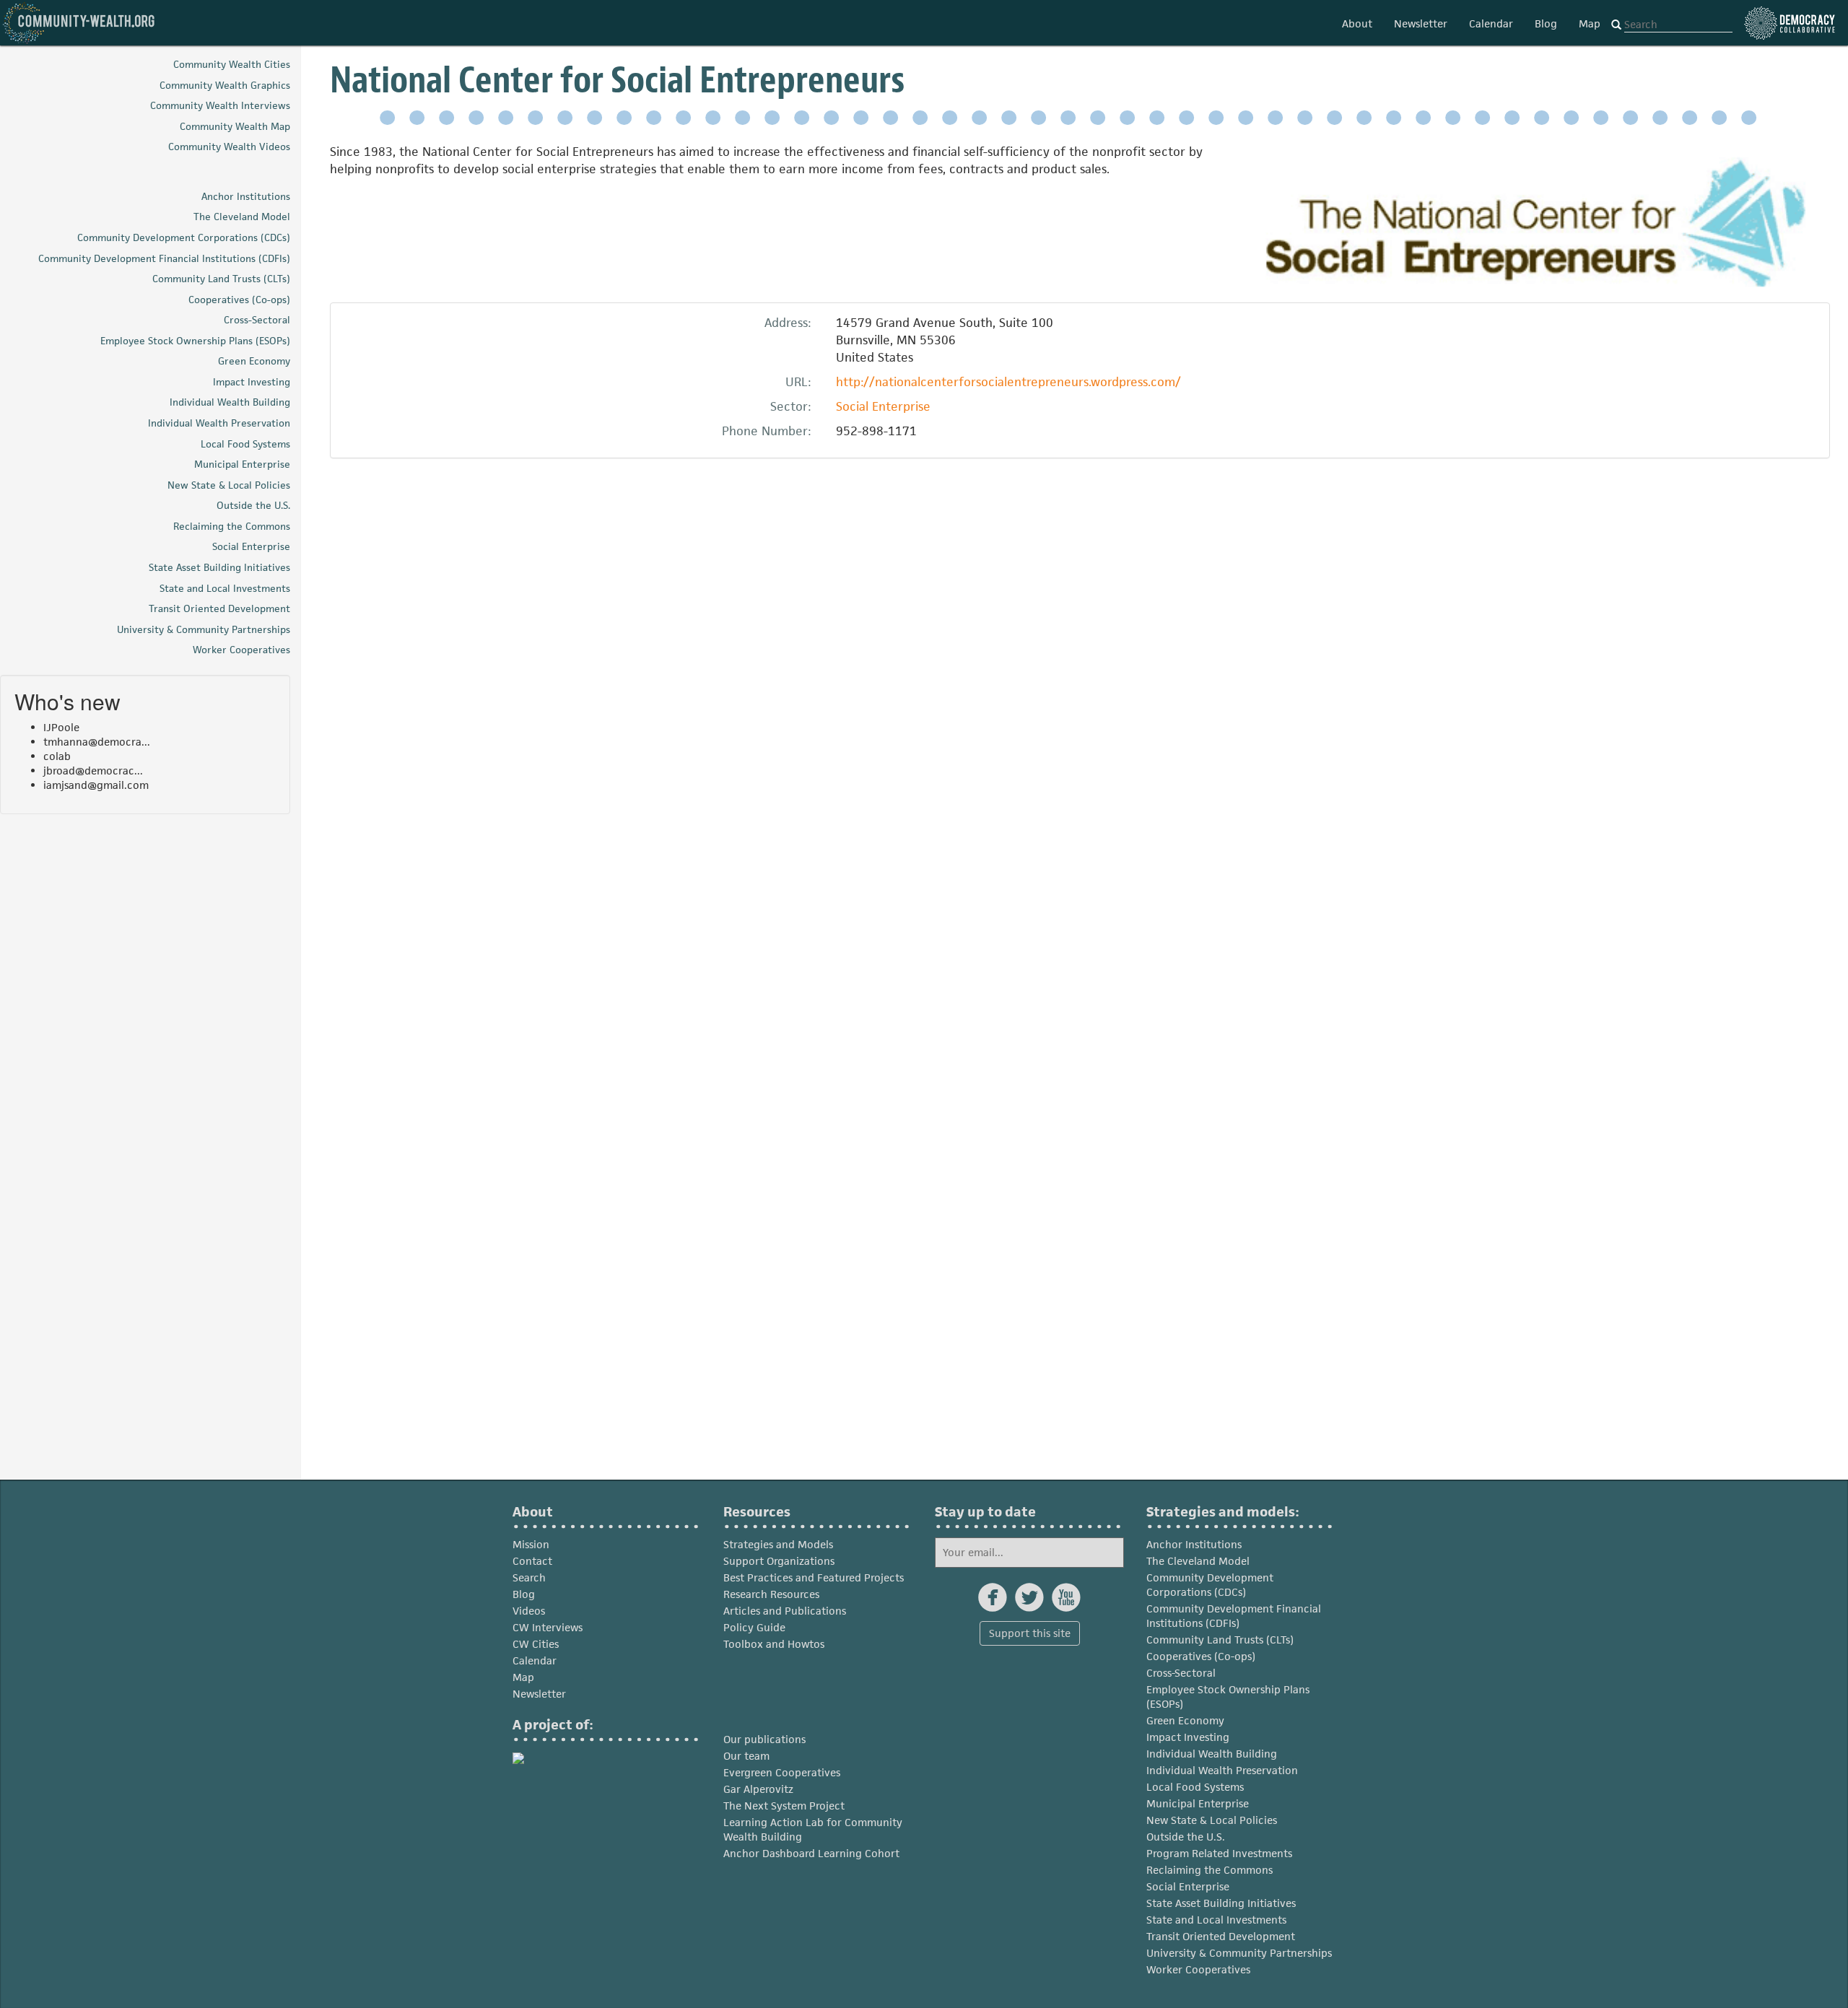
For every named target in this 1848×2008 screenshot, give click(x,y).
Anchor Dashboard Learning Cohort (811, 1853)
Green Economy (1185, 1720)
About (1357, 23)
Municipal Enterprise (1198, 1803)
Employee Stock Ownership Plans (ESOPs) (1228, 1697)
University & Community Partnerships (1239, 1953)
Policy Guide (754, 1627)
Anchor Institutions (1194, 1544)
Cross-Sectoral (1181, 1673)
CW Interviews (548, 1627)
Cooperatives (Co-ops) (1201, 1656)
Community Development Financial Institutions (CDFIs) (1234, 1616)
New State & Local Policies (1212, 1820)
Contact (532, 1561)
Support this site (1030, 1633)
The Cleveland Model (1198, 1561)
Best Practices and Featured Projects (814, 1577)
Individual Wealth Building (1212, 1754)
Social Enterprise (883, 406)
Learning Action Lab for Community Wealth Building (813, 1829)
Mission (531, 1544)
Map (1590, 23)
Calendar (1491, 23)
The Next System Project (784, 1806)
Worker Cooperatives (1198, 1969)
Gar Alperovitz (758, 1789)
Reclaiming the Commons (1210, 1870)
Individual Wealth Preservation (1222, 1770)
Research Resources (771, 1594)
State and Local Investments (1216, 1920)
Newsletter (1421, 23)
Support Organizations (779, 1561)
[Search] (1616, 25)
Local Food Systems (1195, 1787)
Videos (529, 1611)
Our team (746, 1756)
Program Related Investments (1219, 1853)
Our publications (764, 1739)
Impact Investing (1188, 1737)
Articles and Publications (785, 1611)
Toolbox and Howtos (774, 1644)
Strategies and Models (778, 1544)
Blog (1546, 23)
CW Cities (536, 1644)
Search (529, 1577)
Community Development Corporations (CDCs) (1210, 1585)
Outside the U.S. (1186, 1837)
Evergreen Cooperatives (782, 1772)
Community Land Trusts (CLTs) (1220, 1640)
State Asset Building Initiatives (1221, 1903)
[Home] (79, 23)
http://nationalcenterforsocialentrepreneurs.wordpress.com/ (1008, 382)
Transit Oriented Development (1221, 1936)
